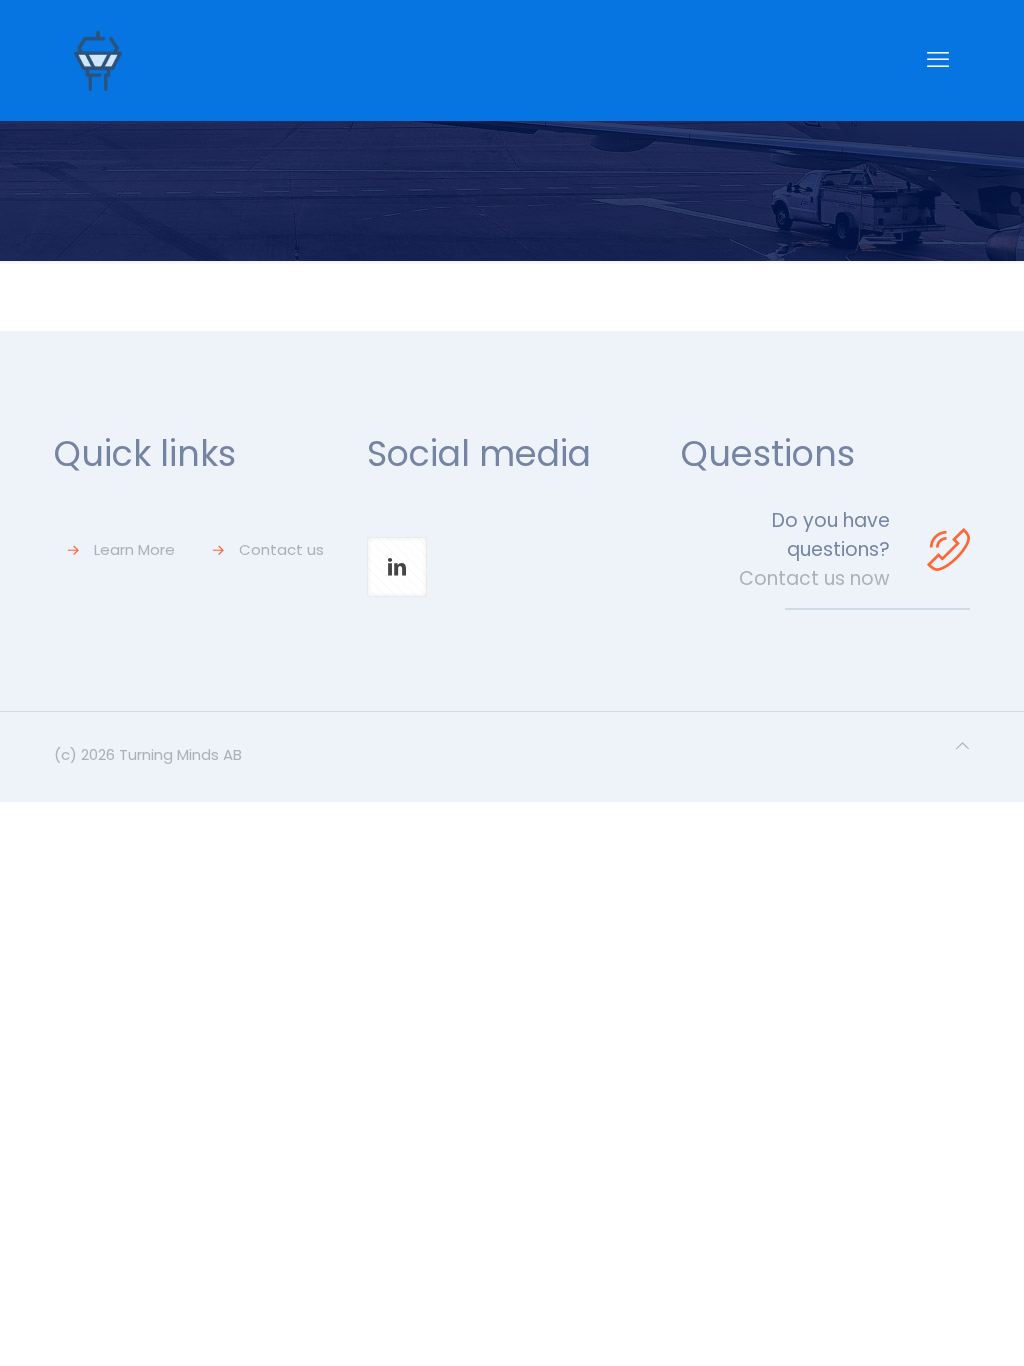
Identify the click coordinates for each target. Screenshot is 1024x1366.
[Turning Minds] (98, 60)
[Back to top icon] (962, 746)
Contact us (281, 549)
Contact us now (814, 578)
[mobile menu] (938, 60)
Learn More (134, 549)
